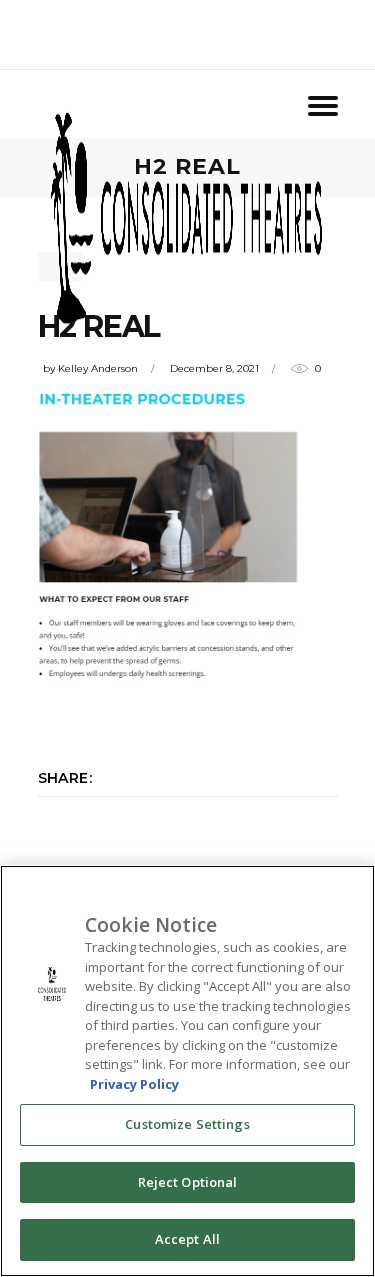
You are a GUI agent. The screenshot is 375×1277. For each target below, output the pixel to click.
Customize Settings (187, 1124)
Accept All (187, 1239)
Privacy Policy (134, 1084)
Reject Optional (188, 1182)
